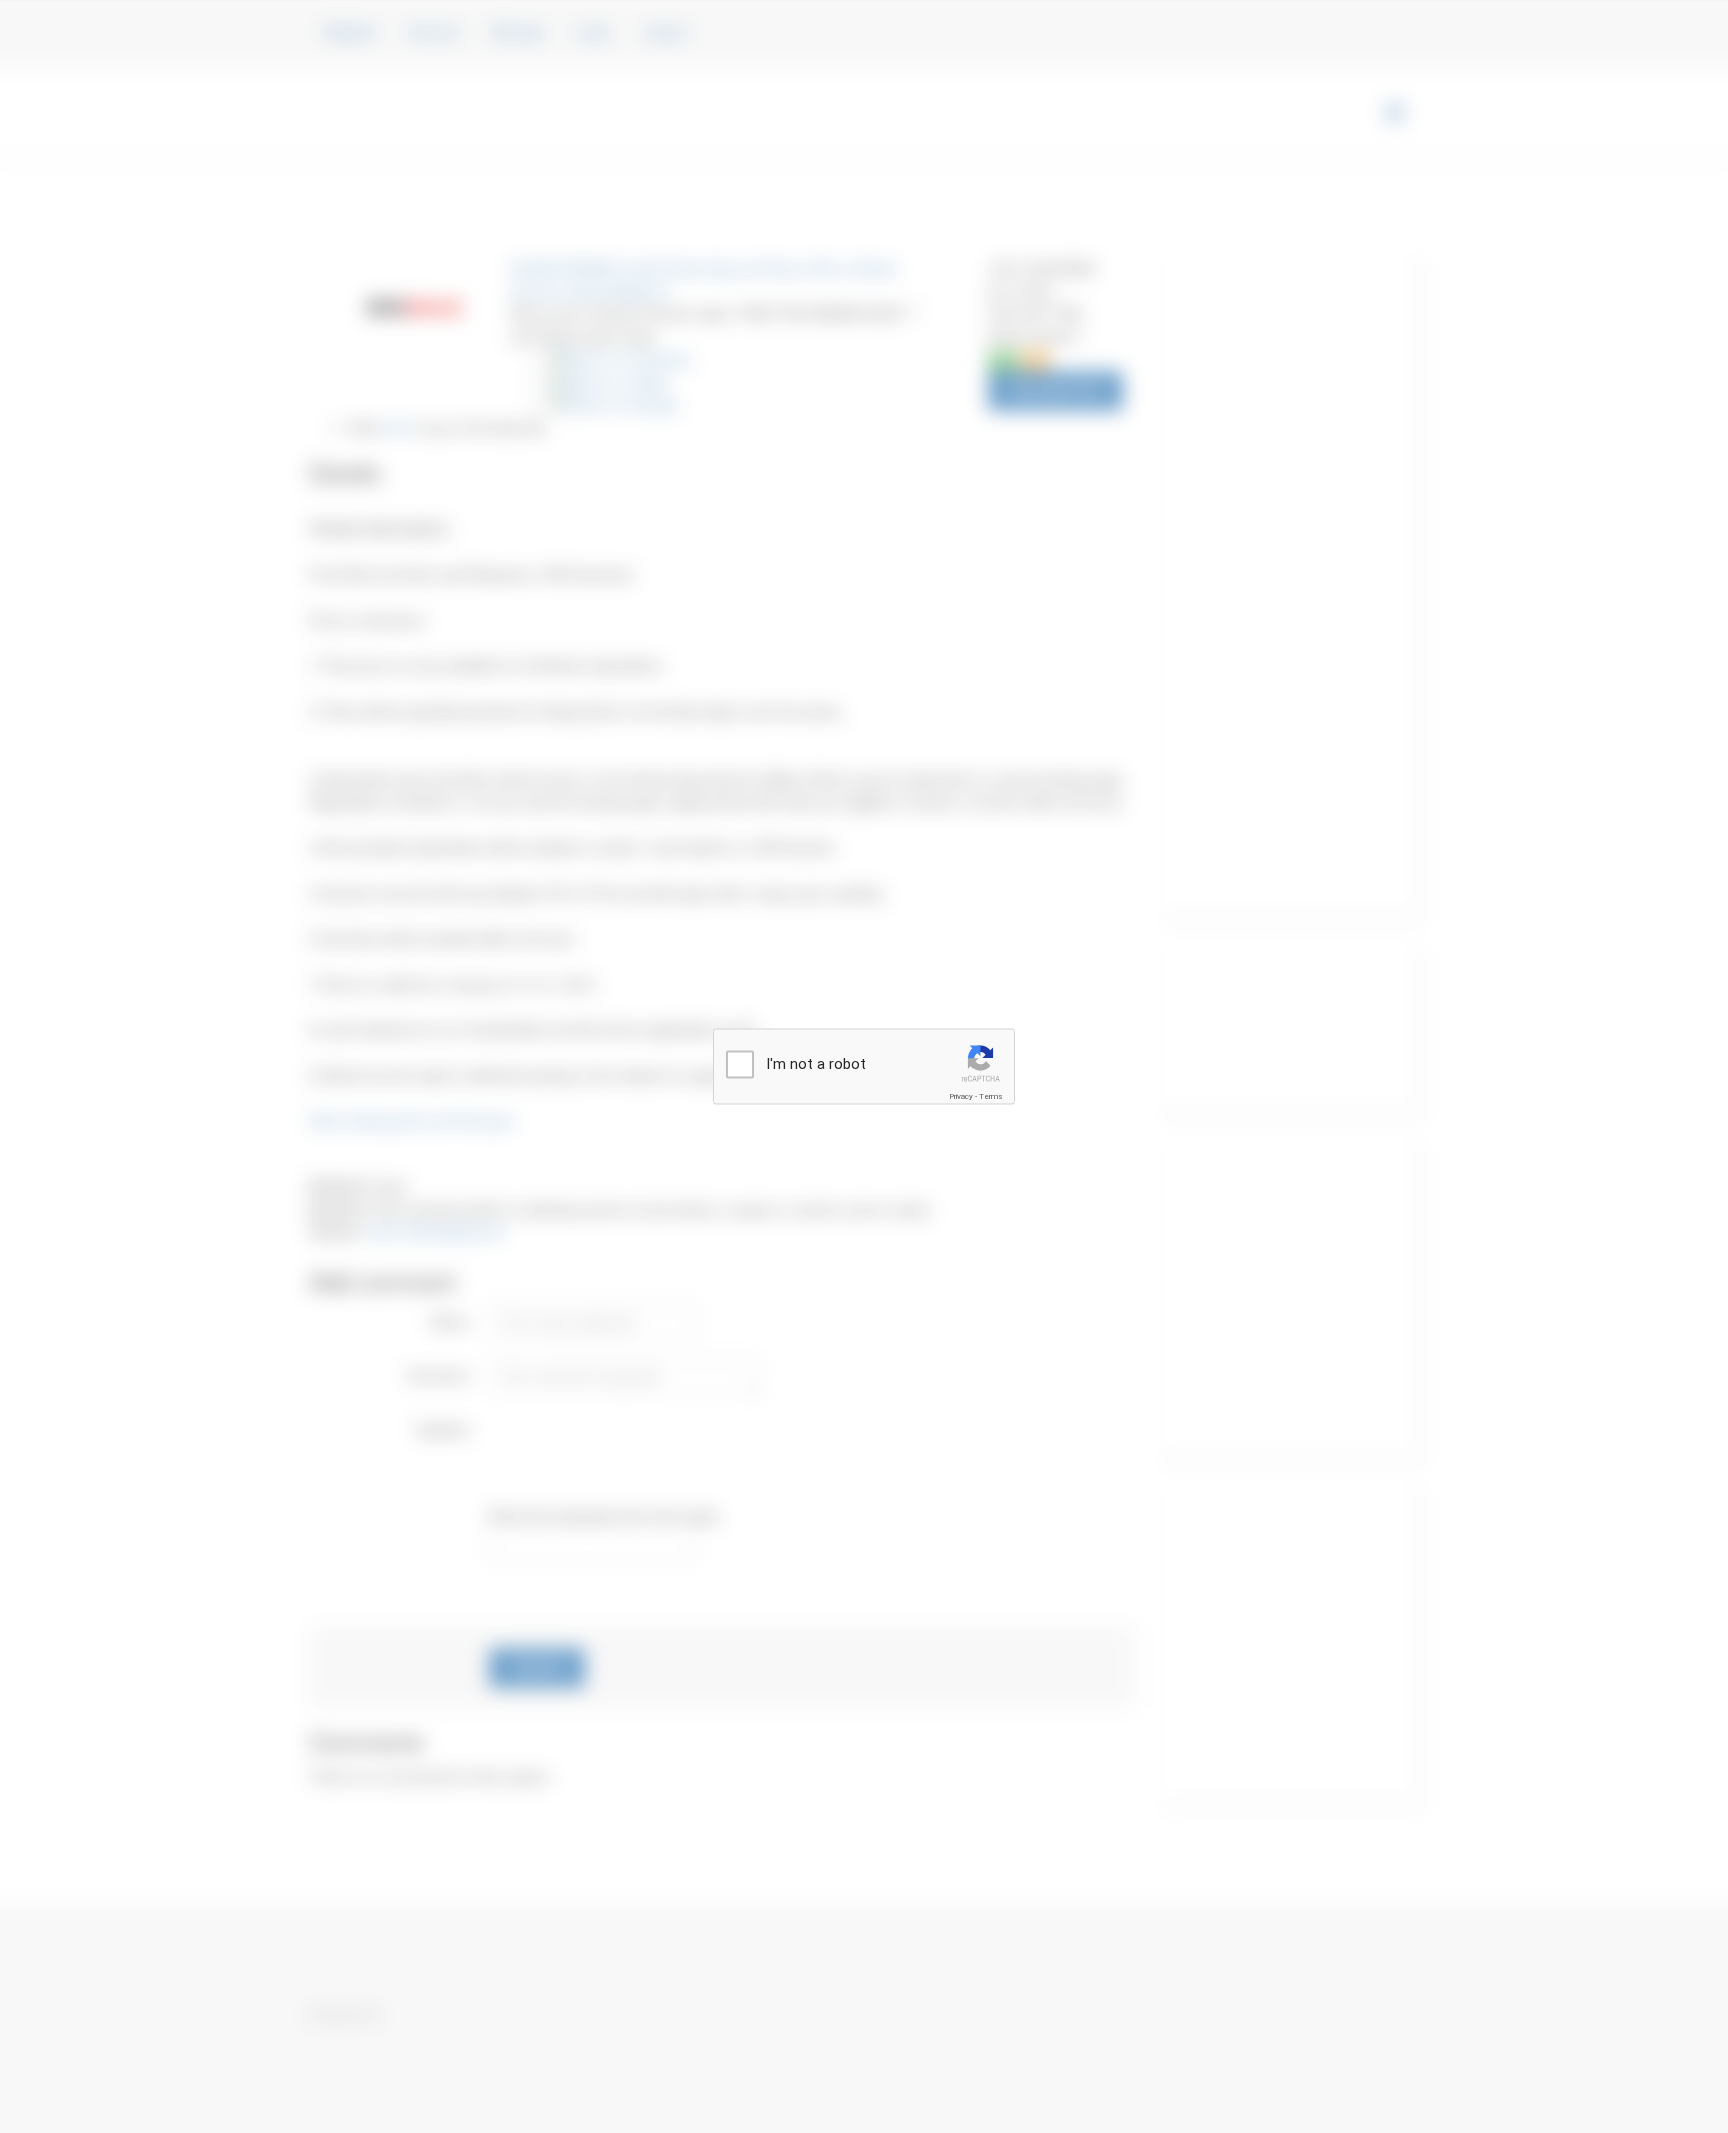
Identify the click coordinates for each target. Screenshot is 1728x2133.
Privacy (961, 1095)
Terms (991, 1095)
